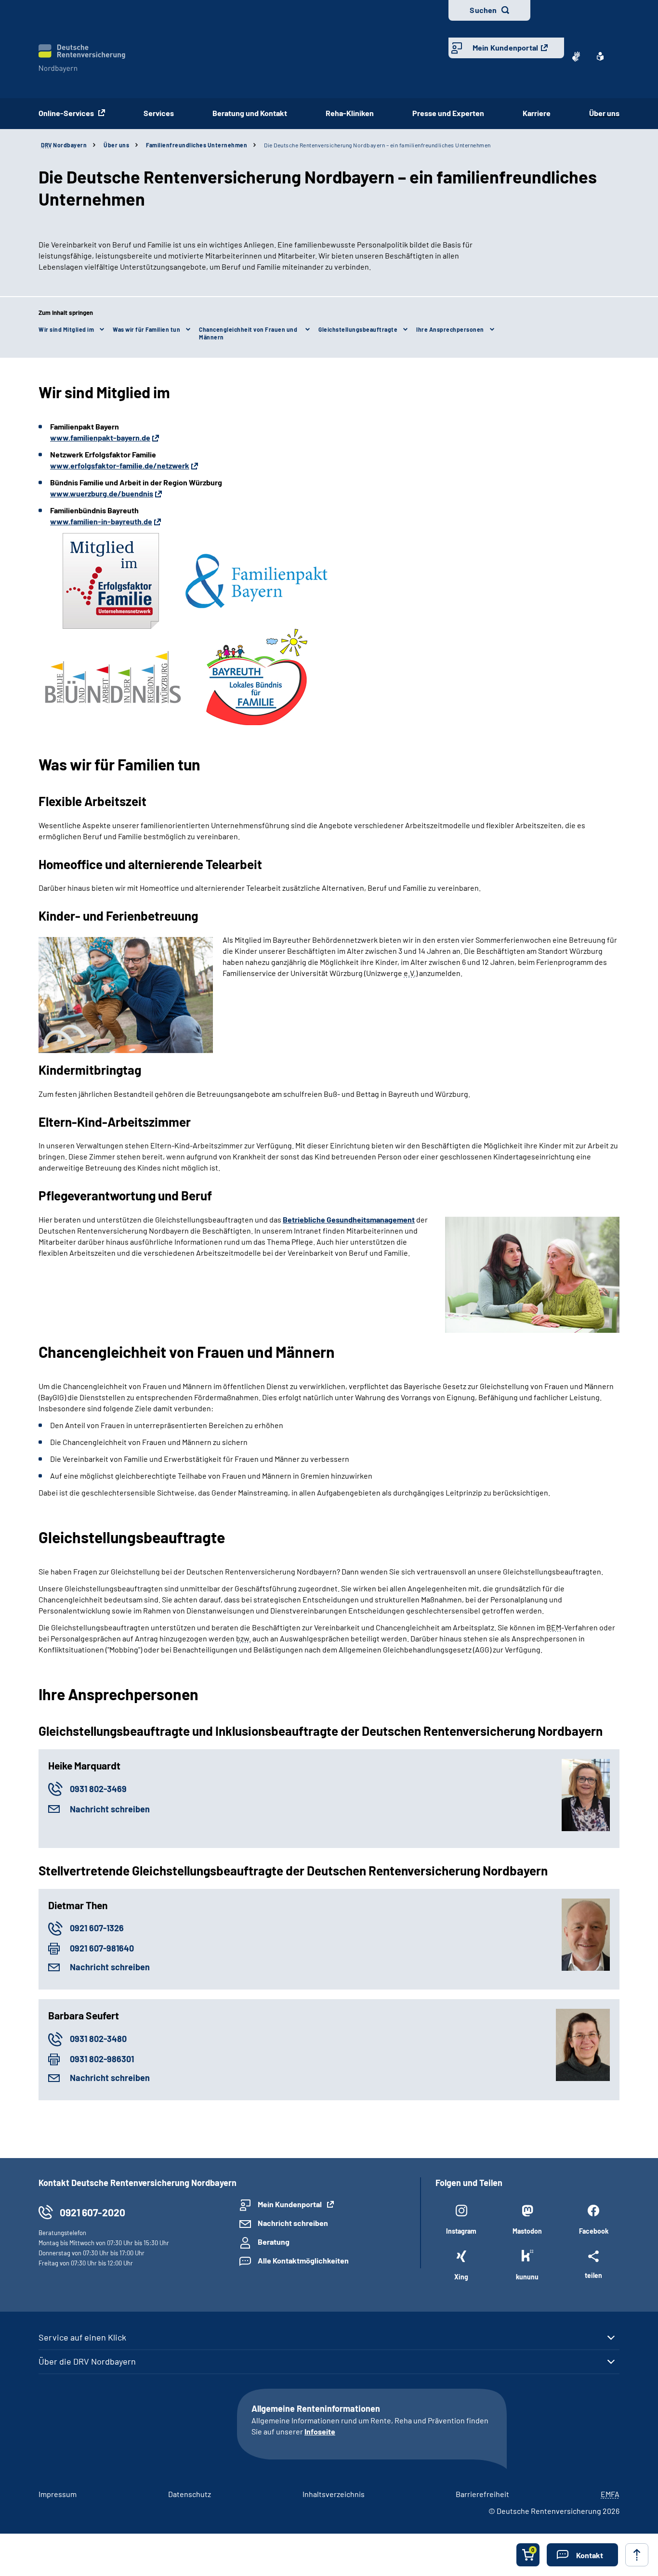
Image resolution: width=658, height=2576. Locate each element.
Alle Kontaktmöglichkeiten (303, 2260)
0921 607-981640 (102, 1948)
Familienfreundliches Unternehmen (197, 145)
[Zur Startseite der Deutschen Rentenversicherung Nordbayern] (82, 59)
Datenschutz (190, 2494)
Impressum (58, 2494)
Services (159, 113)
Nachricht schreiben (110, 1809)
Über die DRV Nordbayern (87, 2361)
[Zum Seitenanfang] (637, 2555)
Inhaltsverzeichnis (334, 2494)
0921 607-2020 (92, 2212)
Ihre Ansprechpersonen (450, 329)
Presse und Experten (448, 113)
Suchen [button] (483, 10)
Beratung (274, 2242)
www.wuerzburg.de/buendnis (102, 493)
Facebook (594, 2231)
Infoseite (320, 2431)
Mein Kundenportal (505, 47)
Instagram (461, 2231)
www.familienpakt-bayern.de (100, 437)
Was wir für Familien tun (146, 329)
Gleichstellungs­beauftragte (358, 329)
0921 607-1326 (97, 1928)
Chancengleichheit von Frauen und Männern (248, 333)
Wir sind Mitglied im (66, 329)
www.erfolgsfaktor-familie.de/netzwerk (120, 465)
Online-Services (67, 113)
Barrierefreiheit (482, 2494)
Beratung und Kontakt (250, 113)
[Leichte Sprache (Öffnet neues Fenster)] (600, 56)
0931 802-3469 (98, 1789)
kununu (527, 2277)
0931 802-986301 (102, 2059)
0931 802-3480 (98, 2039)
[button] (582, 2555)
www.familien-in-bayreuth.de (101, 521)
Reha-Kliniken (350, 113)
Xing (461, 2277)
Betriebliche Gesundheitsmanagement (349, 1219)
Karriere (537, 113)
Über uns (604, 113)
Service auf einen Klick (82, 2337)
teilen (593, 2275)
